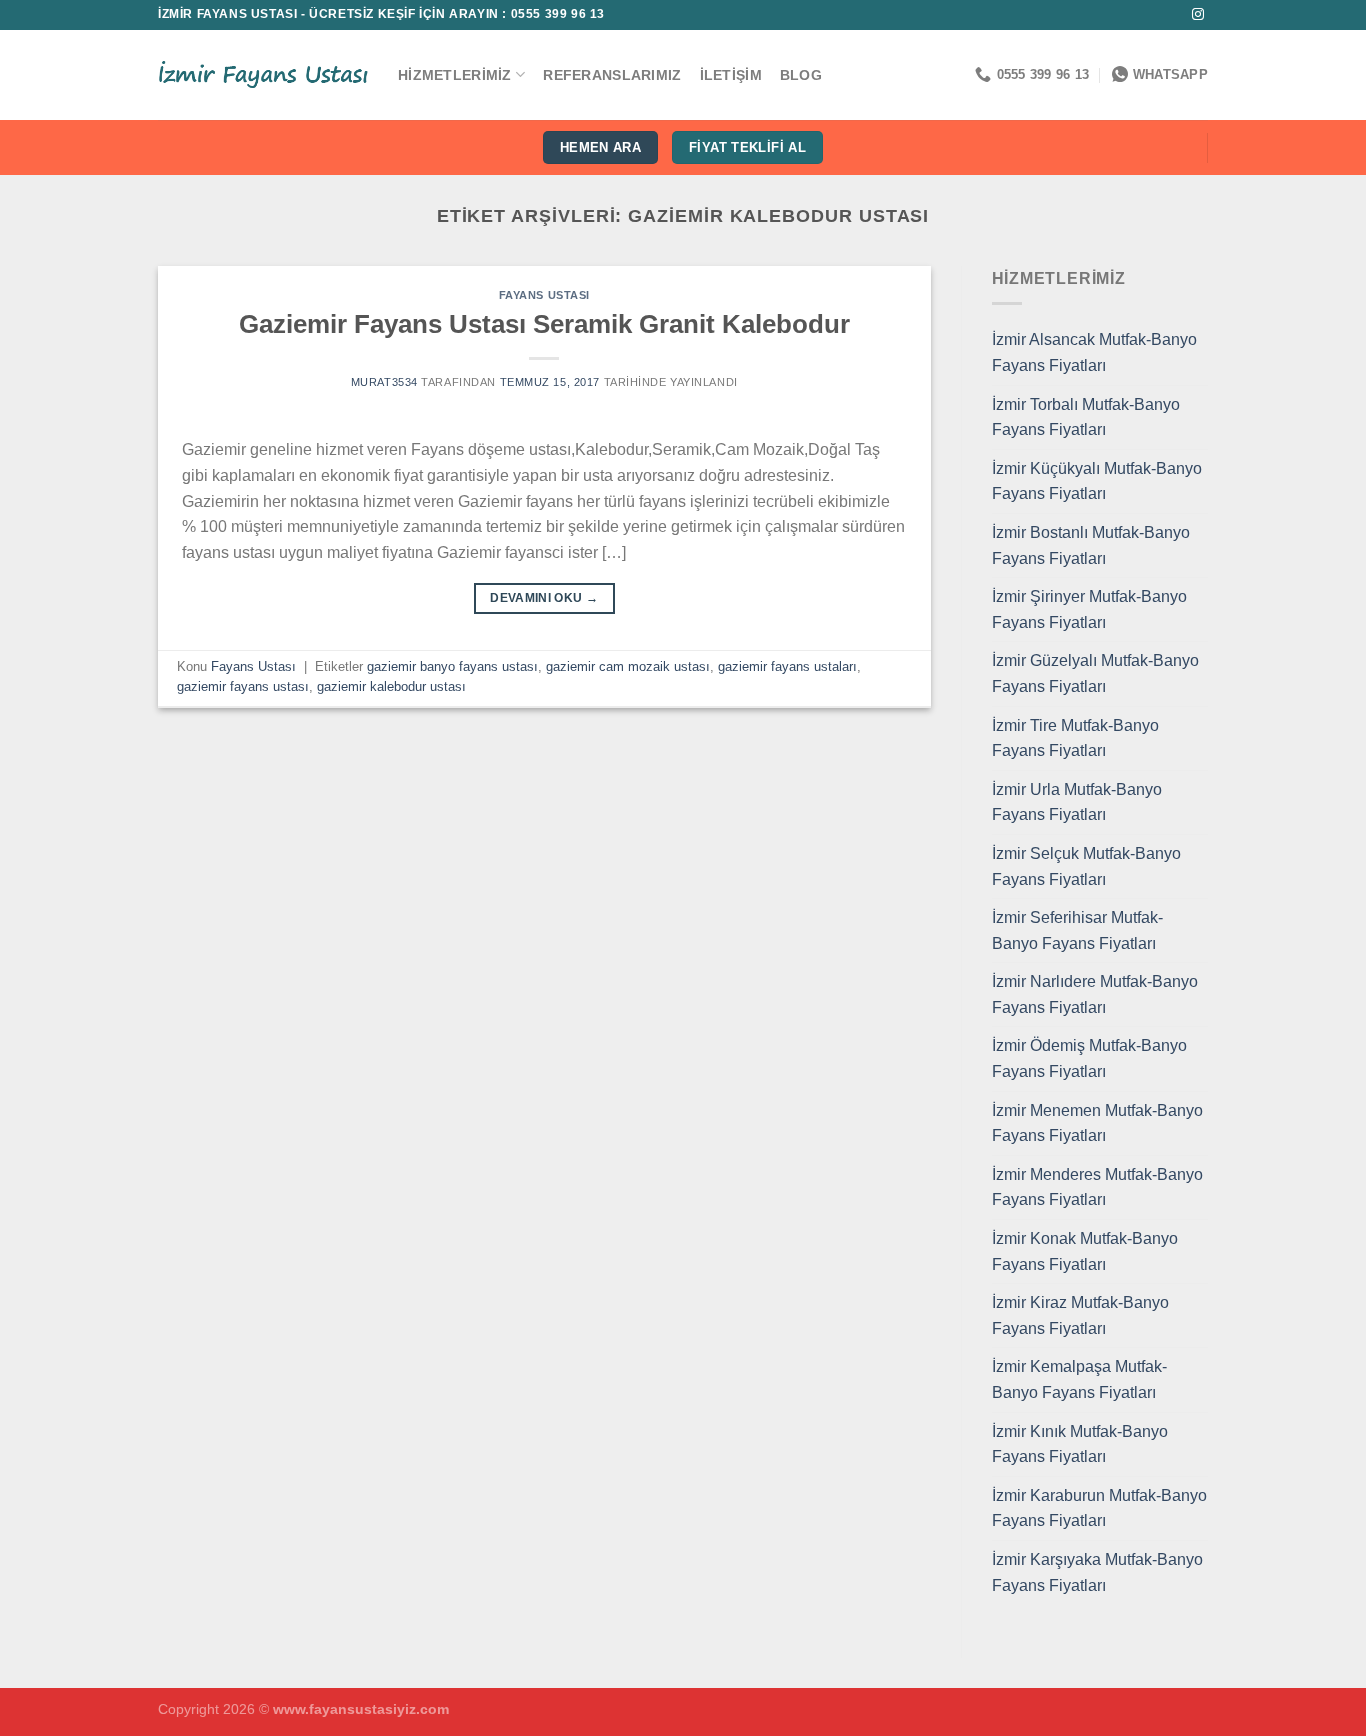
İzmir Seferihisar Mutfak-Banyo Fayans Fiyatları (1077, 930)
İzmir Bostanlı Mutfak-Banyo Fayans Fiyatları (1091, 545)
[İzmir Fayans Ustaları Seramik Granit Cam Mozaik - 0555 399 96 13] (263, 75)
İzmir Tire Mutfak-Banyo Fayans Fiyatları (1075, 738)
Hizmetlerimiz (455, 75)
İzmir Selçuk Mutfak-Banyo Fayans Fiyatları (1086, 866)
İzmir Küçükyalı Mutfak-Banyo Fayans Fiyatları (1097, 481)
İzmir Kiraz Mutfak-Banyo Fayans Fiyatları (1080, 1315)
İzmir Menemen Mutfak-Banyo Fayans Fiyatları (1097, 1123)
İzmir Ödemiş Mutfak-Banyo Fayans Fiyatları (1089, 1058)
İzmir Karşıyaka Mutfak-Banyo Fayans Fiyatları (1097, 1572)
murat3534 (384, 382)
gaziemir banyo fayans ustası (452, 666)
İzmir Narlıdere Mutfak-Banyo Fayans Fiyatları (1095, 994)
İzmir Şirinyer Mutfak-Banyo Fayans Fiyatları (1089, 609)
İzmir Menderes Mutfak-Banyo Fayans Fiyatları (1097, 1187)
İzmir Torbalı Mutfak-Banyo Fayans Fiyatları (1086, 417)
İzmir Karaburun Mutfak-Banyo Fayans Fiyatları (1099, 1508)
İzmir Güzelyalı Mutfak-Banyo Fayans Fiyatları (1095, 673)
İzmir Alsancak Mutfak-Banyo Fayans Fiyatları (1094, 352)
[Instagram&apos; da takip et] (1198, 15)
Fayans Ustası (544, 295)
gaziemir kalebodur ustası (391, 686)
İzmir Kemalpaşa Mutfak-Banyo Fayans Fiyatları (1079, 1379)
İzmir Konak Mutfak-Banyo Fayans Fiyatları (1085, 1251)
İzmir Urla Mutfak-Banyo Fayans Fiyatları (1077, 802)
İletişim (731, 75)
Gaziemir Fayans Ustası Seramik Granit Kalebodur (544, 324)
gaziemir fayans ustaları (787, 666)
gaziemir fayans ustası (243, 686)
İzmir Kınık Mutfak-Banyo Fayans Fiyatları (1080, 1444)
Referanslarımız (612, 75)
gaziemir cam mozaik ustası (628, 666)
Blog (801, 75)
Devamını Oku (544, 598)
